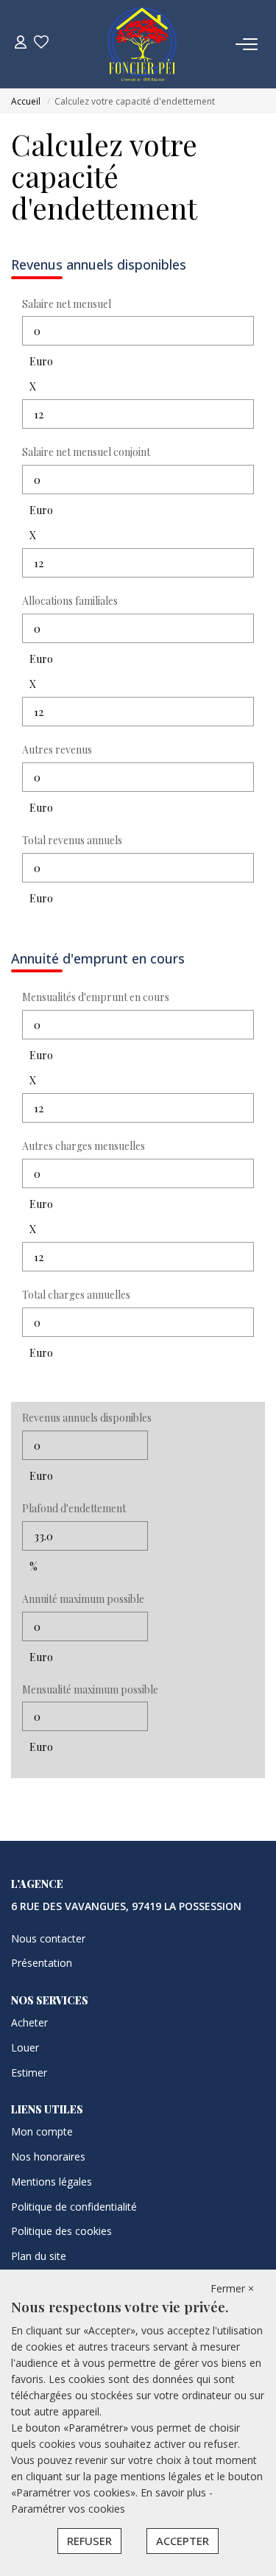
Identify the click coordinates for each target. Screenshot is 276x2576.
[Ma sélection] (41, 44)
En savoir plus (175, 2492)
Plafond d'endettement (74, 1508)
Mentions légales (52, 2182)
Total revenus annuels (72, 840)
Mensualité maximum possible (90, 1689)
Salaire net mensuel (67, 304)
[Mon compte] (21, 44)
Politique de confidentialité (74, 2207)
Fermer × (232, 2288)
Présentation (42, 1963)
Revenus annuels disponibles (87, 1418)
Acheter (29, 2022)
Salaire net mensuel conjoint (86, 452)
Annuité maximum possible (83, 1599)
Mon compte (42, 2131)
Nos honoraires (48, 2156)
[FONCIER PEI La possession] (142, 44)
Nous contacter (48, 1938)
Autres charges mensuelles (84, 1146)
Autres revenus (57, 750)
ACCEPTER (183, 2541)
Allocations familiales (70, 601)
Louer (25, 2047)
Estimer (29, 2073)
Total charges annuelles (76, 1295)
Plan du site (39, 2256)
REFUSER (89, 2541)
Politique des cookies (61, 2231)
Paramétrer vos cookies (68, 2509)
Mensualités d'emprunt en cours (96, 997)
